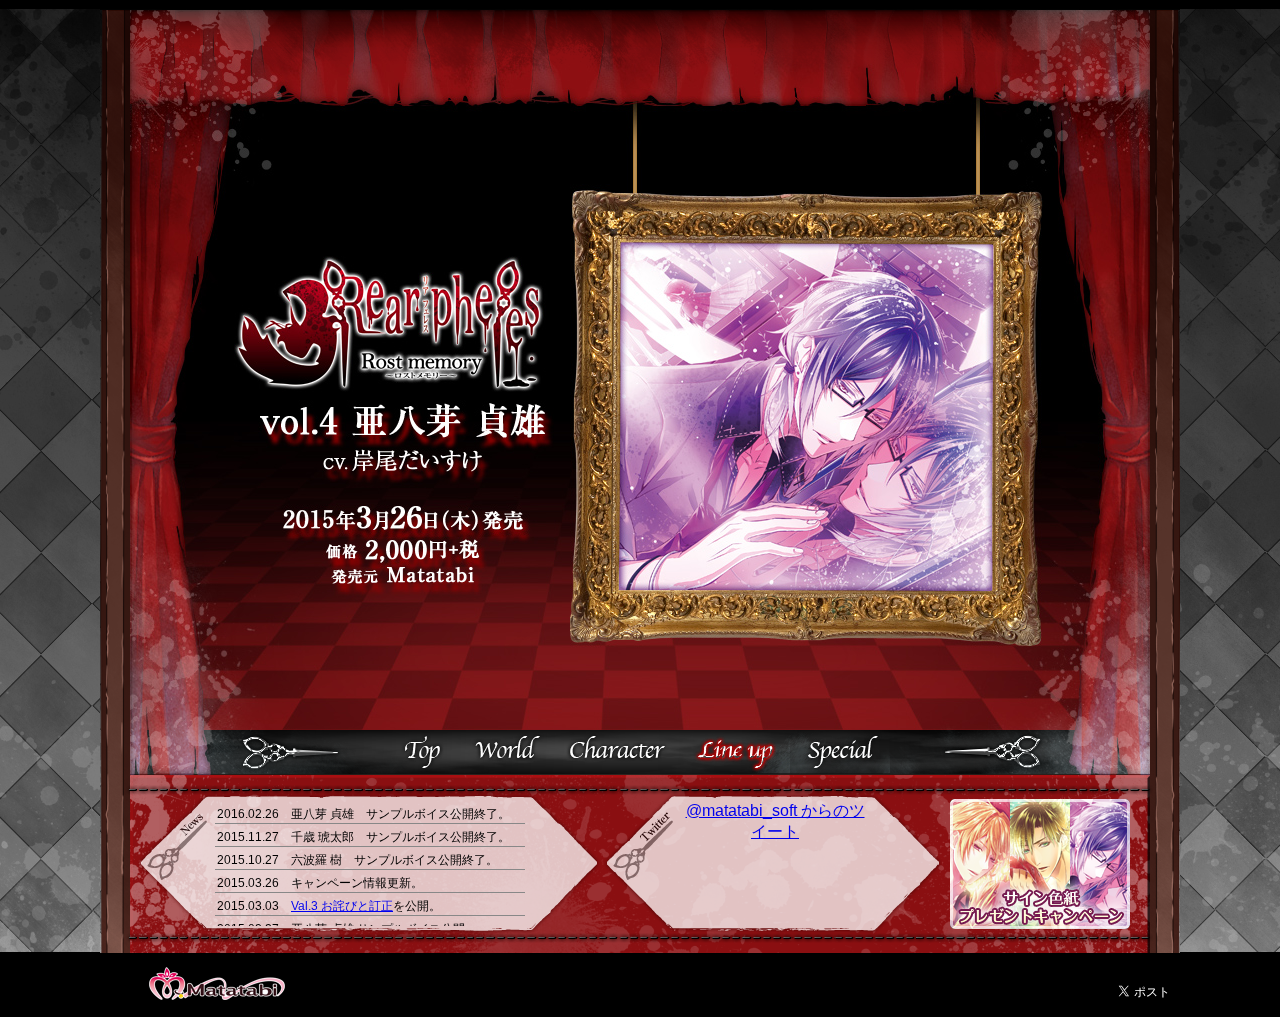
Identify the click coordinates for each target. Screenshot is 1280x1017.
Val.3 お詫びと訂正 (342, 906)
